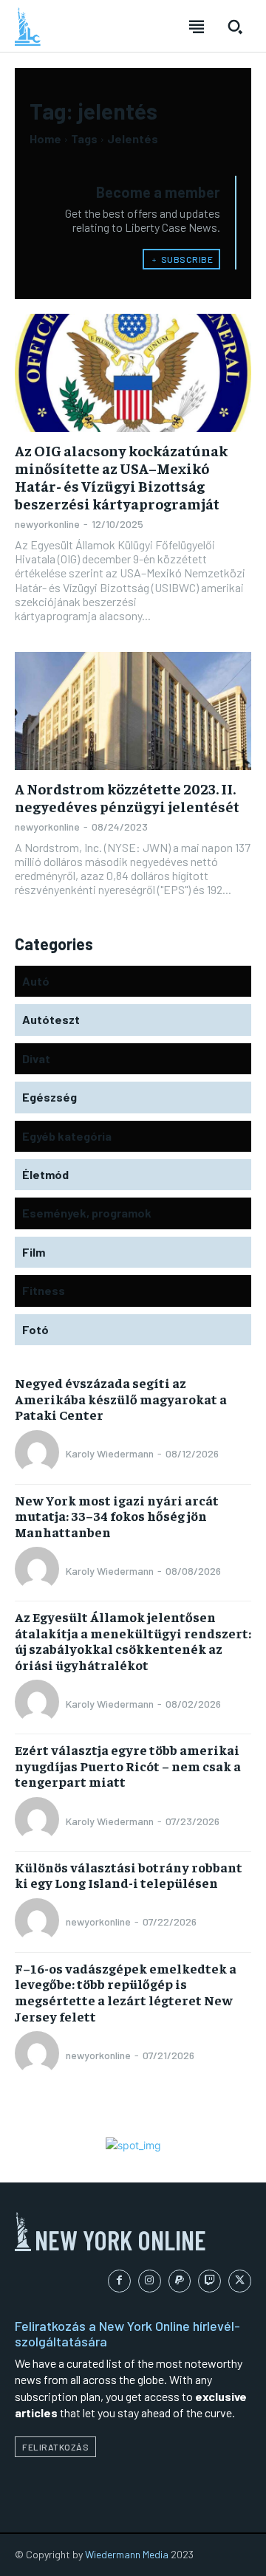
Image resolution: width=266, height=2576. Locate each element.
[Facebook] (119, 2281)
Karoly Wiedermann (110, 1453)
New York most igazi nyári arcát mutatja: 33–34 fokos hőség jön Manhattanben (117, 1516)
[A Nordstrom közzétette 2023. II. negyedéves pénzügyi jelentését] (133, 711)
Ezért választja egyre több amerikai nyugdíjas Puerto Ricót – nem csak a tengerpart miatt (128, 1765)
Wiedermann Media (127, 2554)
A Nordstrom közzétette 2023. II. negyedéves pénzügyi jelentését (127, 797)
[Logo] (28, 27)
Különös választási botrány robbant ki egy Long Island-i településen (129, 1875)
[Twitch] (209, 2281)
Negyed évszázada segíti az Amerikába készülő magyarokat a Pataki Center (121, 1398)
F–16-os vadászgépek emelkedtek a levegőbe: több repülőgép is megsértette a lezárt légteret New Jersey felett (126, 1992)
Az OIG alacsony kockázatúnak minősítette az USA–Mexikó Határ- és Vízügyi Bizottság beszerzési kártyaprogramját (121, 477)
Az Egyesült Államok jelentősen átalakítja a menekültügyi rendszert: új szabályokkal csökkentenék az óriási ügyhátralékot (133, 1641)
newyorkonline (47, 524)
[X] (240, 2281)
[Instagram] (150, 2281)
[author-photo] (39, 1454)
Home (45, 138)
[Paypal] (180, 2281)
